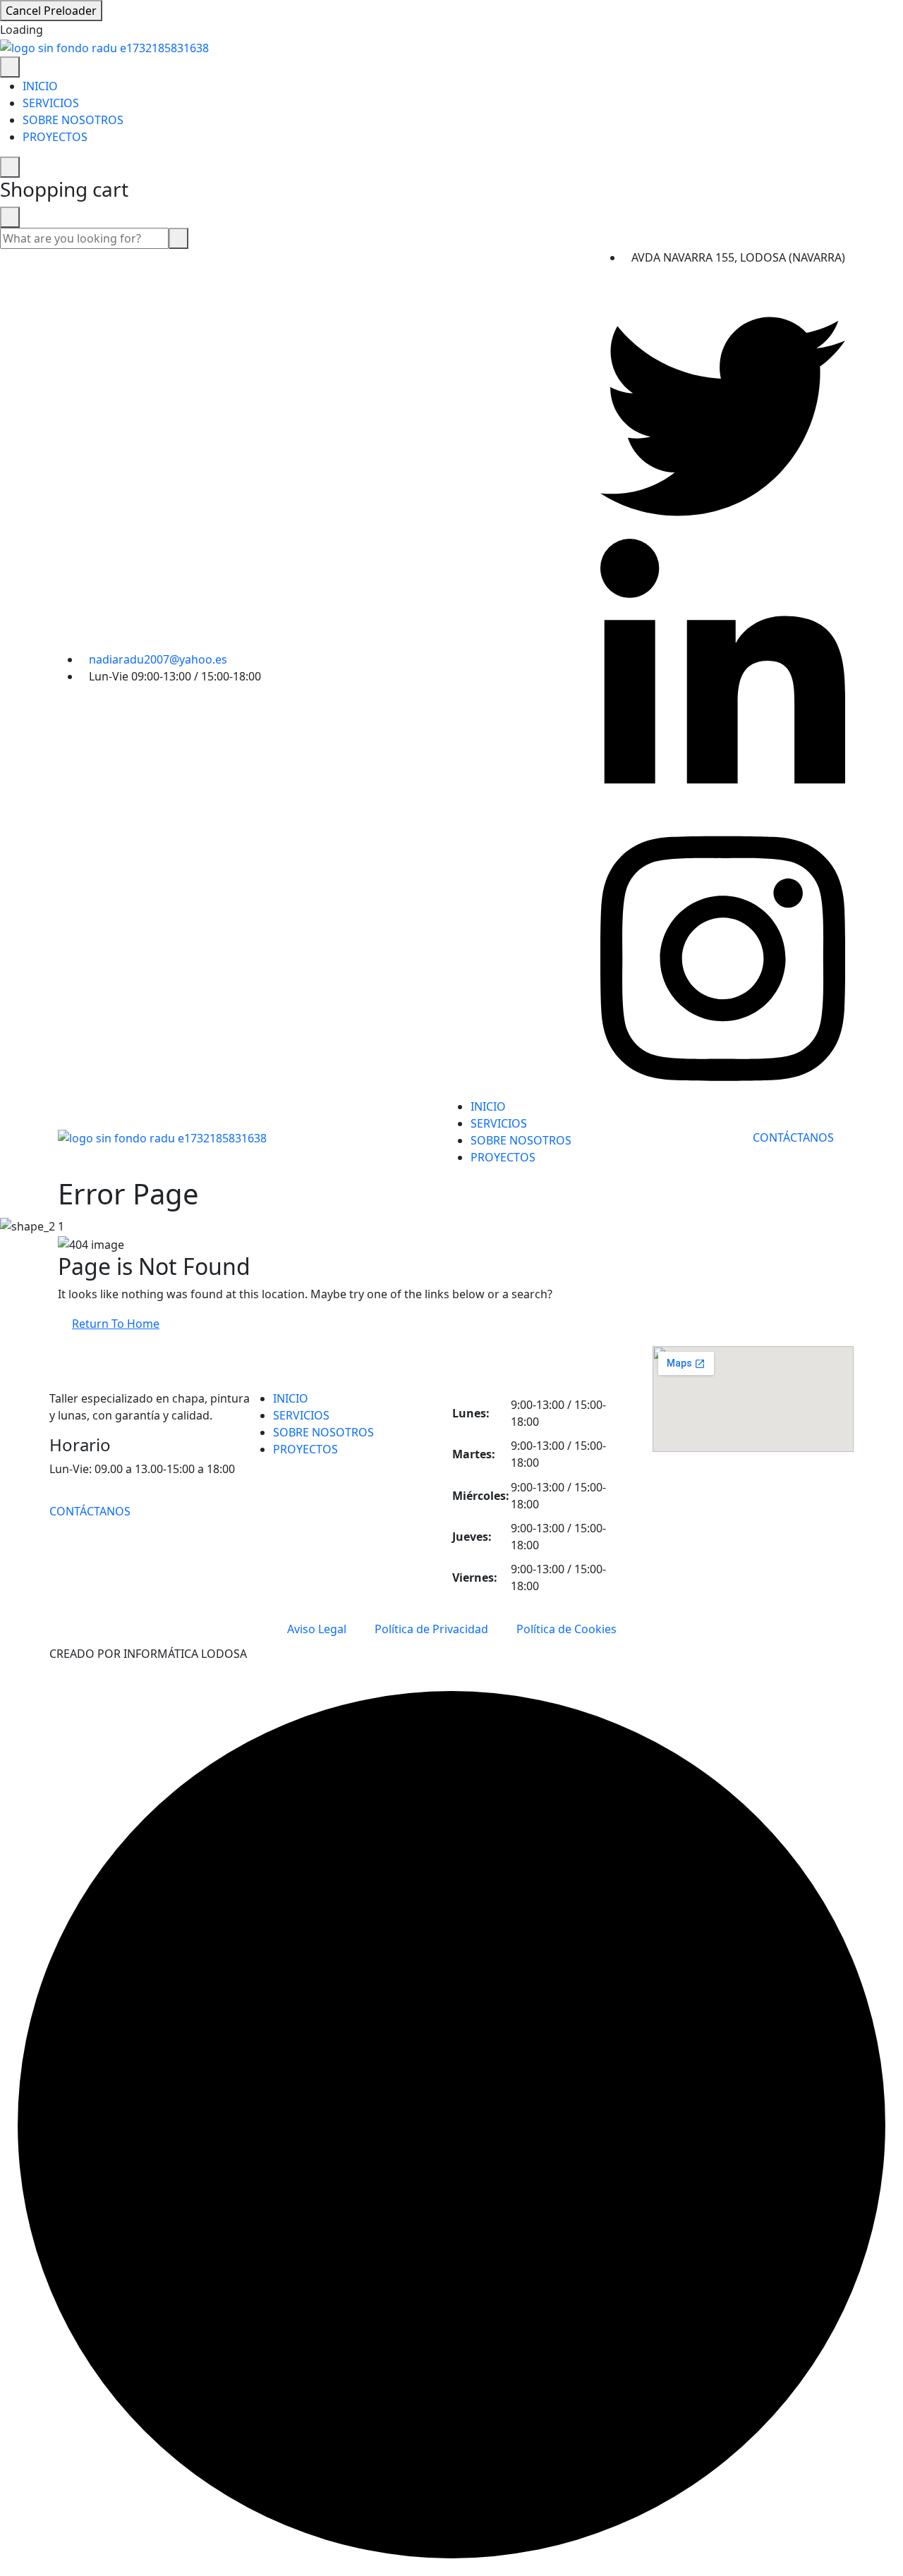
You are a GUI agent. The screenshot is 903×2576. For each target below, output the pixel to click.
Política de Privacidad (431, 1629)
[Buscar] (178, 238)
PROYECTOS (55, 137)
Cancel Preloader (51, 11)
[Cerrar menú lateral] (10, 167)
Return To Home (116, 1324)
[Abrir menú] (10, 67)
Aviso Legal (317, 1629)
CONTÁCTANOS (795, 1137)
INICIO (40, 86)
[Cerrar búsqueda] (10, 217)
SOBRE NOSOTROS (73, 120)
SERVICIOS (51, 103)
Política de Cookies (566, 1629)
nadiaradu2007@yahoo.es (158, 659)
